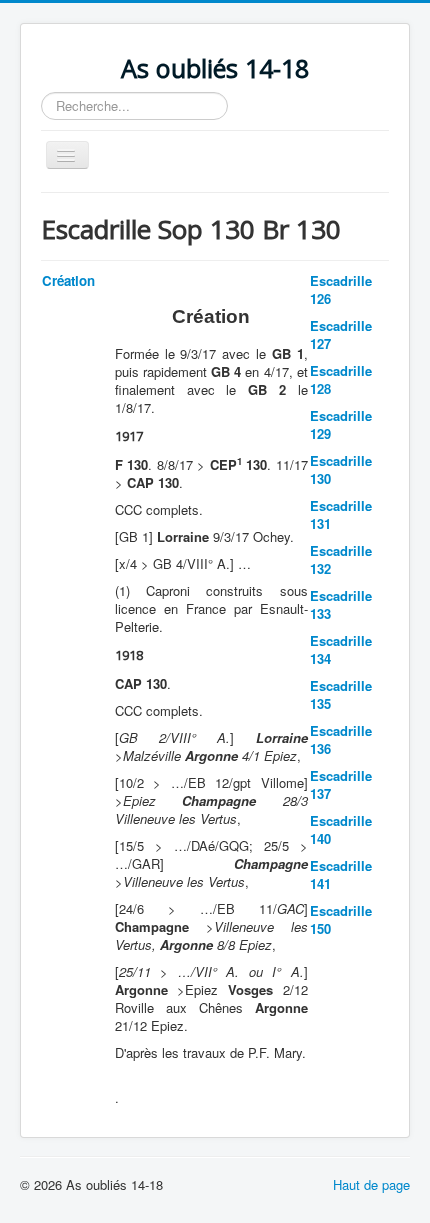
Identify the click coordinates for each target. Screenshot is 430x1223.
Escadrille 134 (341, 649)
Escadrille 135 (341, 694)
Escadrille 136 (341, 739)
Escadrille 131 (341, 514)
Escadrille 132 (341, 559)
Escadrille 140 (341, 829)
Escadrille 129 (341, 424)
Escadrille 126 (341, 289)
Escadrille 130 (341, 469)
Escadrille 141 (341, 874)
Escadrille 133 (341, 604)
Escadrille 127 (341, 334)
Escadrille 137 (341, 784)
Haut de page (371, 1184)
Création (68, 280)
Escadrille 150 (341, 919)
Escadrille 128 (341, 379)
